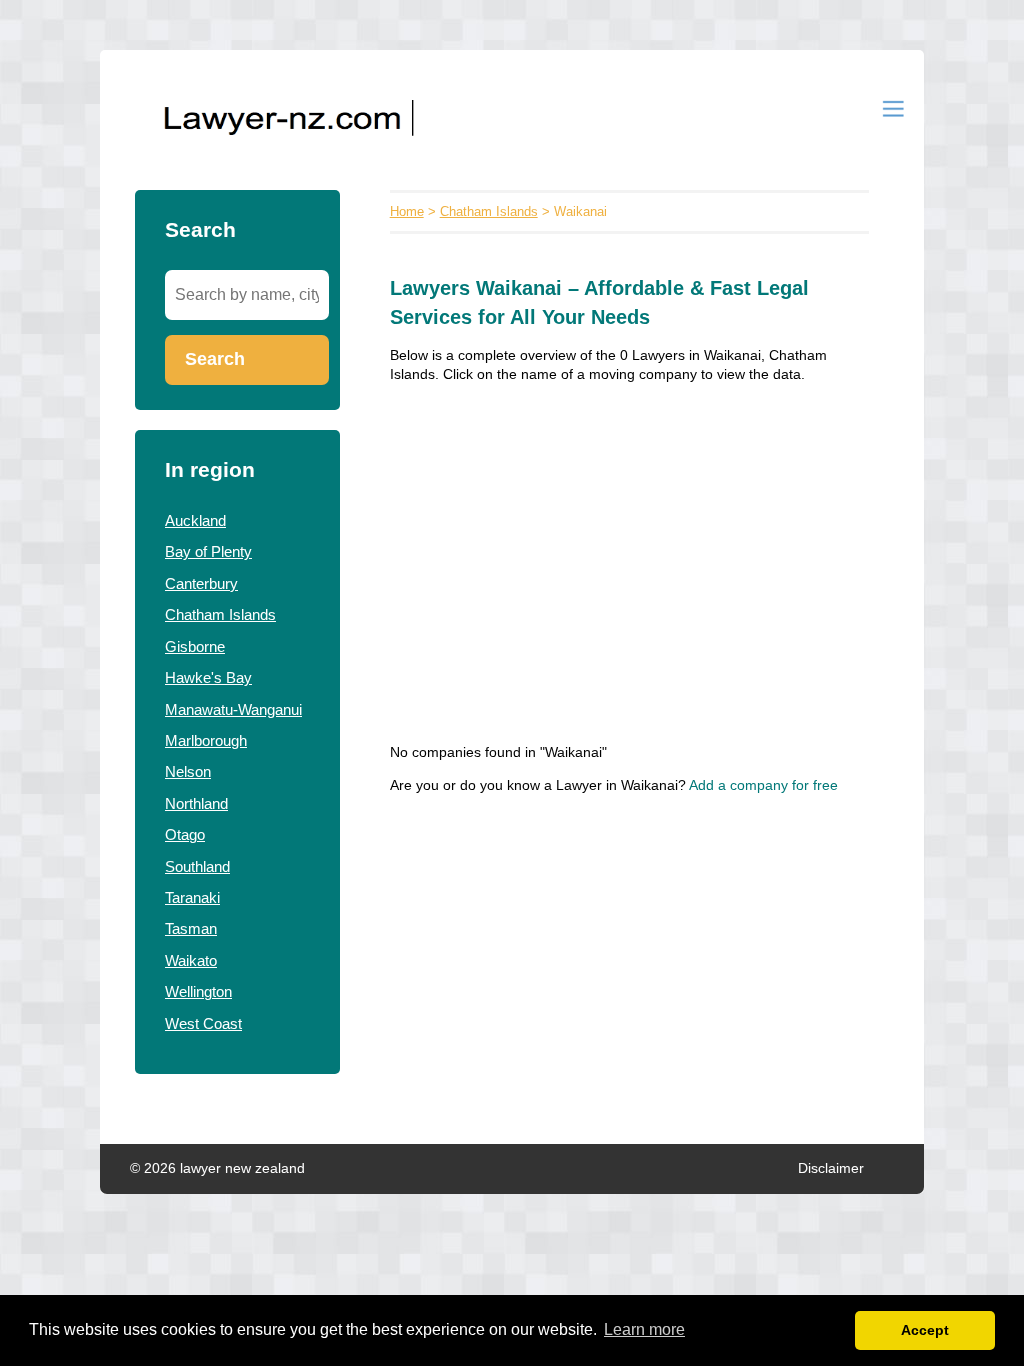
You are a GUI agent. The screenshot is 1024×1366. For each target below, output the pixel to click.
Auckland (195, 520)
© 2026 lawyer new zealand (217, 1168)
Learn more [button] (644, 1329)
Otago (185, 834)
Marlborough (206, 740)
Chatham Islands (220, 614)
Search (215, 359)
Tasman (191, 928)
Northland (196, 803)
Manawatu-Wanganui (233, 709)
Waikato (191, 960)
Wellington (198, 991)
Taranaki (192, 897)
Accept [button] (925, 1330)
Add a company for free (763, 785)
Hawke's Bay (208, 677)
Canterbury (201, 583)
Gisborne (195, 646)
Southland (197, 866)
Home (407, 211)
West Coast (203, 1023)
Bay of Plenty (208, 551)
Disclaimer (831, 1168)
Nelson (188, 771)
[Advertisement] (629, 543)
